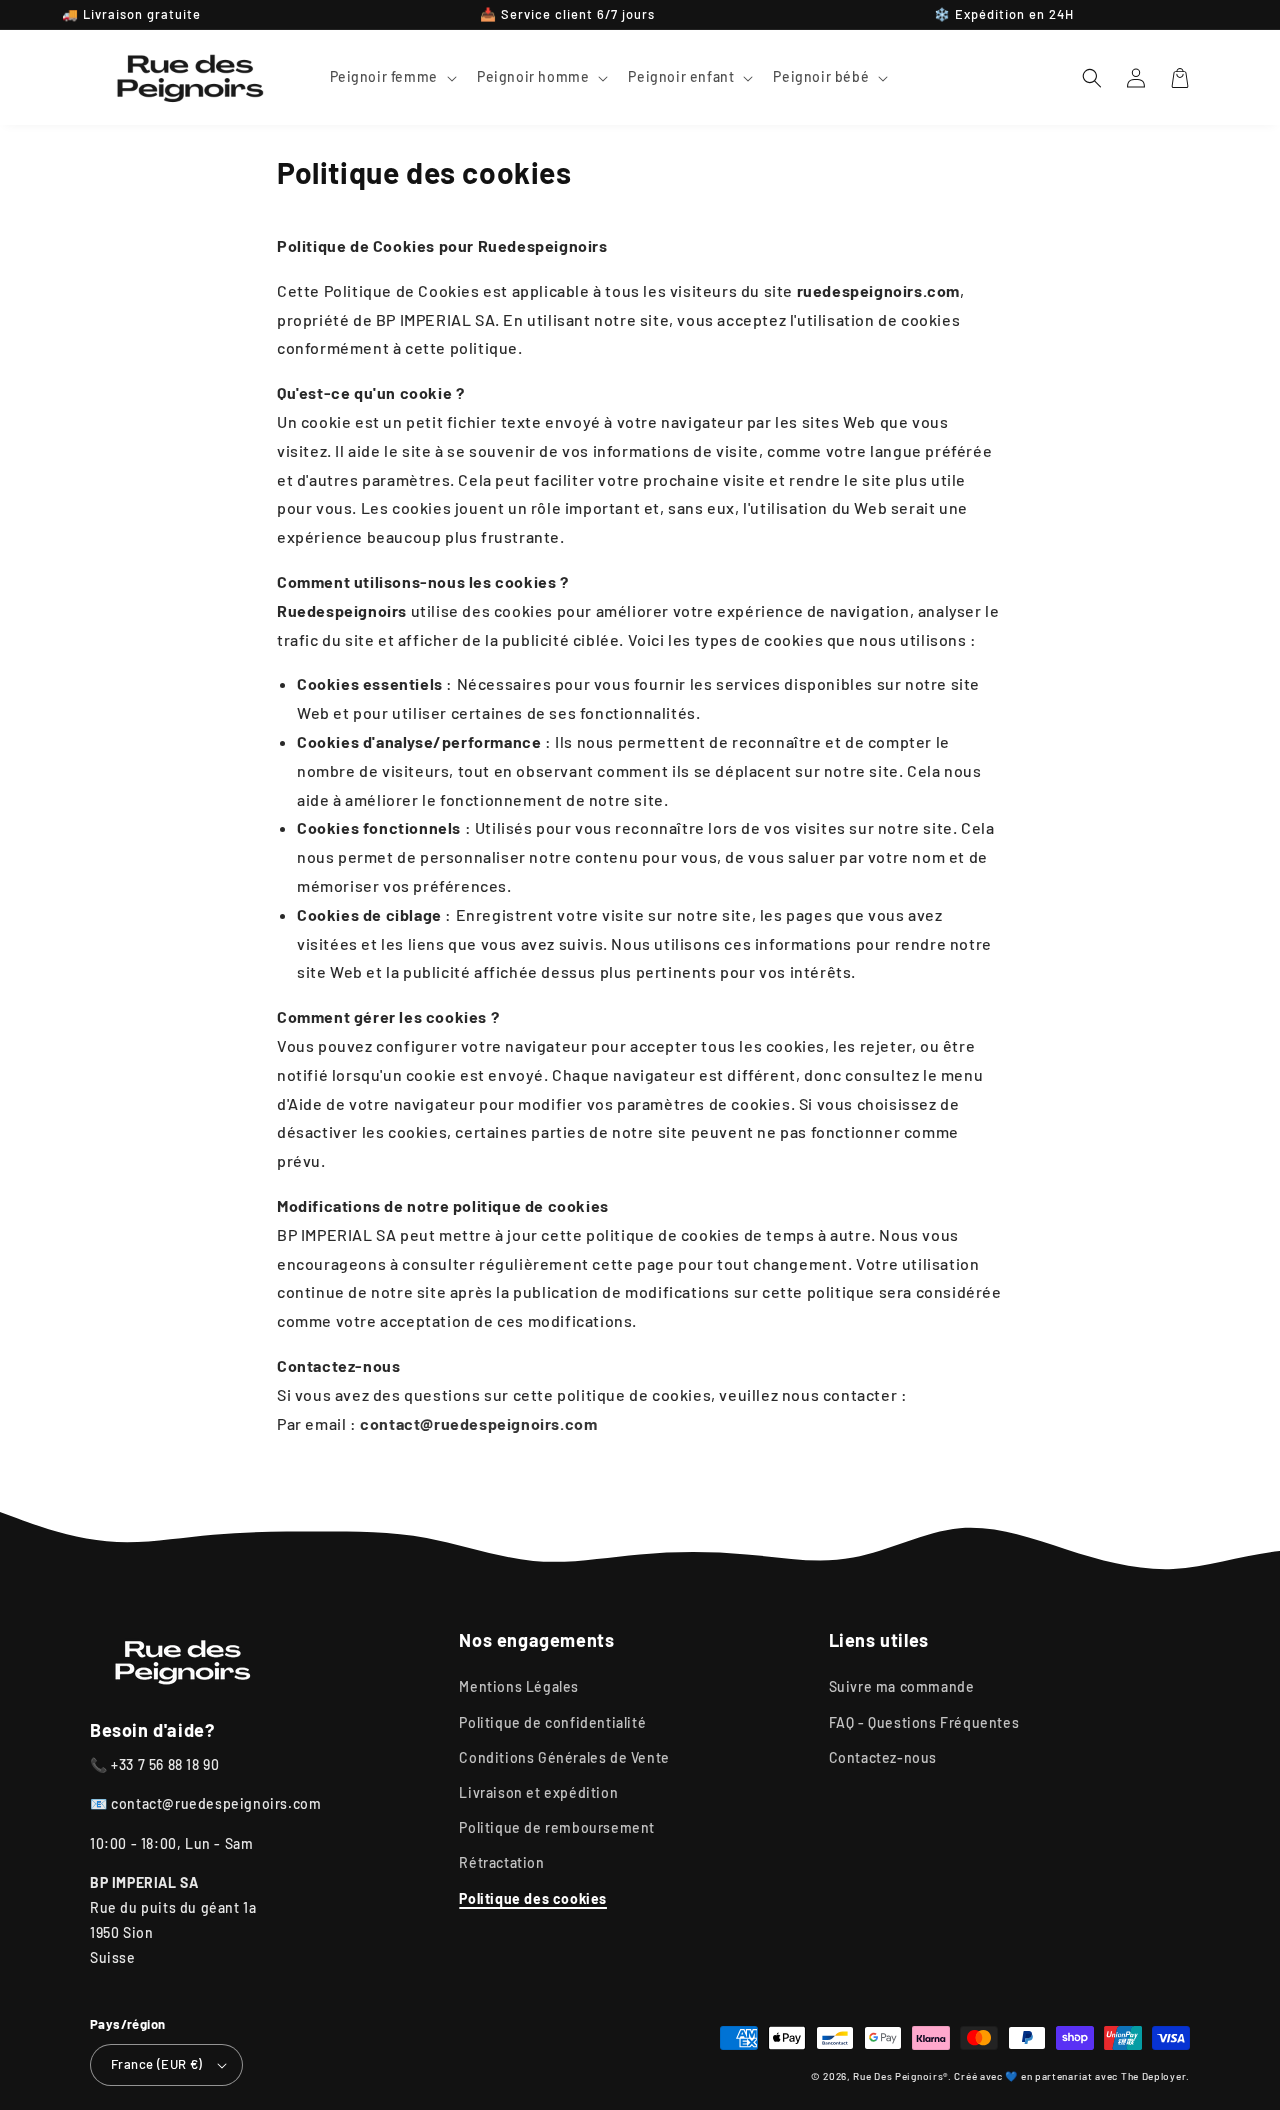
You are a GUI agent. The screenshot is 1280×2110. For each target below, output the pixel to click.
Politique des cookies (533, 1898)
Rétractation (501, 1862)
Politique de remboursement (557, 1827)
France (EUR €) (157, 2064)
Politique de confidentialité (552, 1722)
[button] (391, 77)
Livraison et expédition (538, 1792)
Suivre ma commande (902, 1686)
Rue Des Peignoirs (898, 2076)
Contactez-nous (883, 1757)
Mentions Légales (519, 1686)
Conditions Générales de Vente (564, 1757)
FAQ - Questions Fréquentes (924, 1722)
